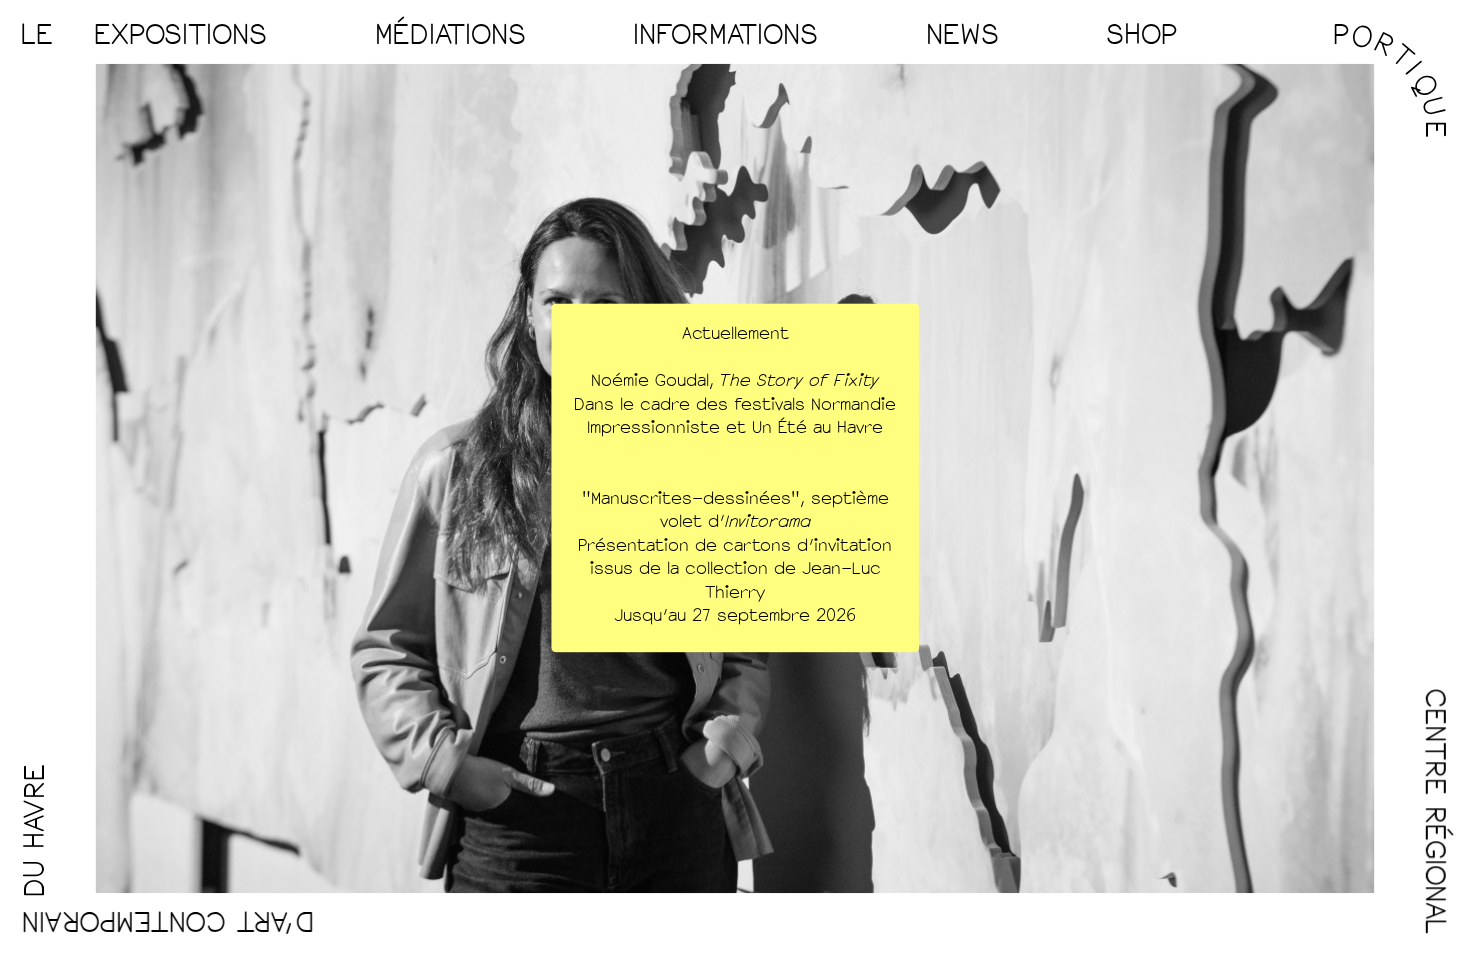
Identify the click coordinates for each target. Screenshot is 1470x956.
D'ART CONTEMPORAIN (167, 920)
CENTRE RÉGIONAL (1434, 812)
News (962, 35)
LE (37, 35)
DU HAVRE (35, 830)
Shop (1141, 35)
